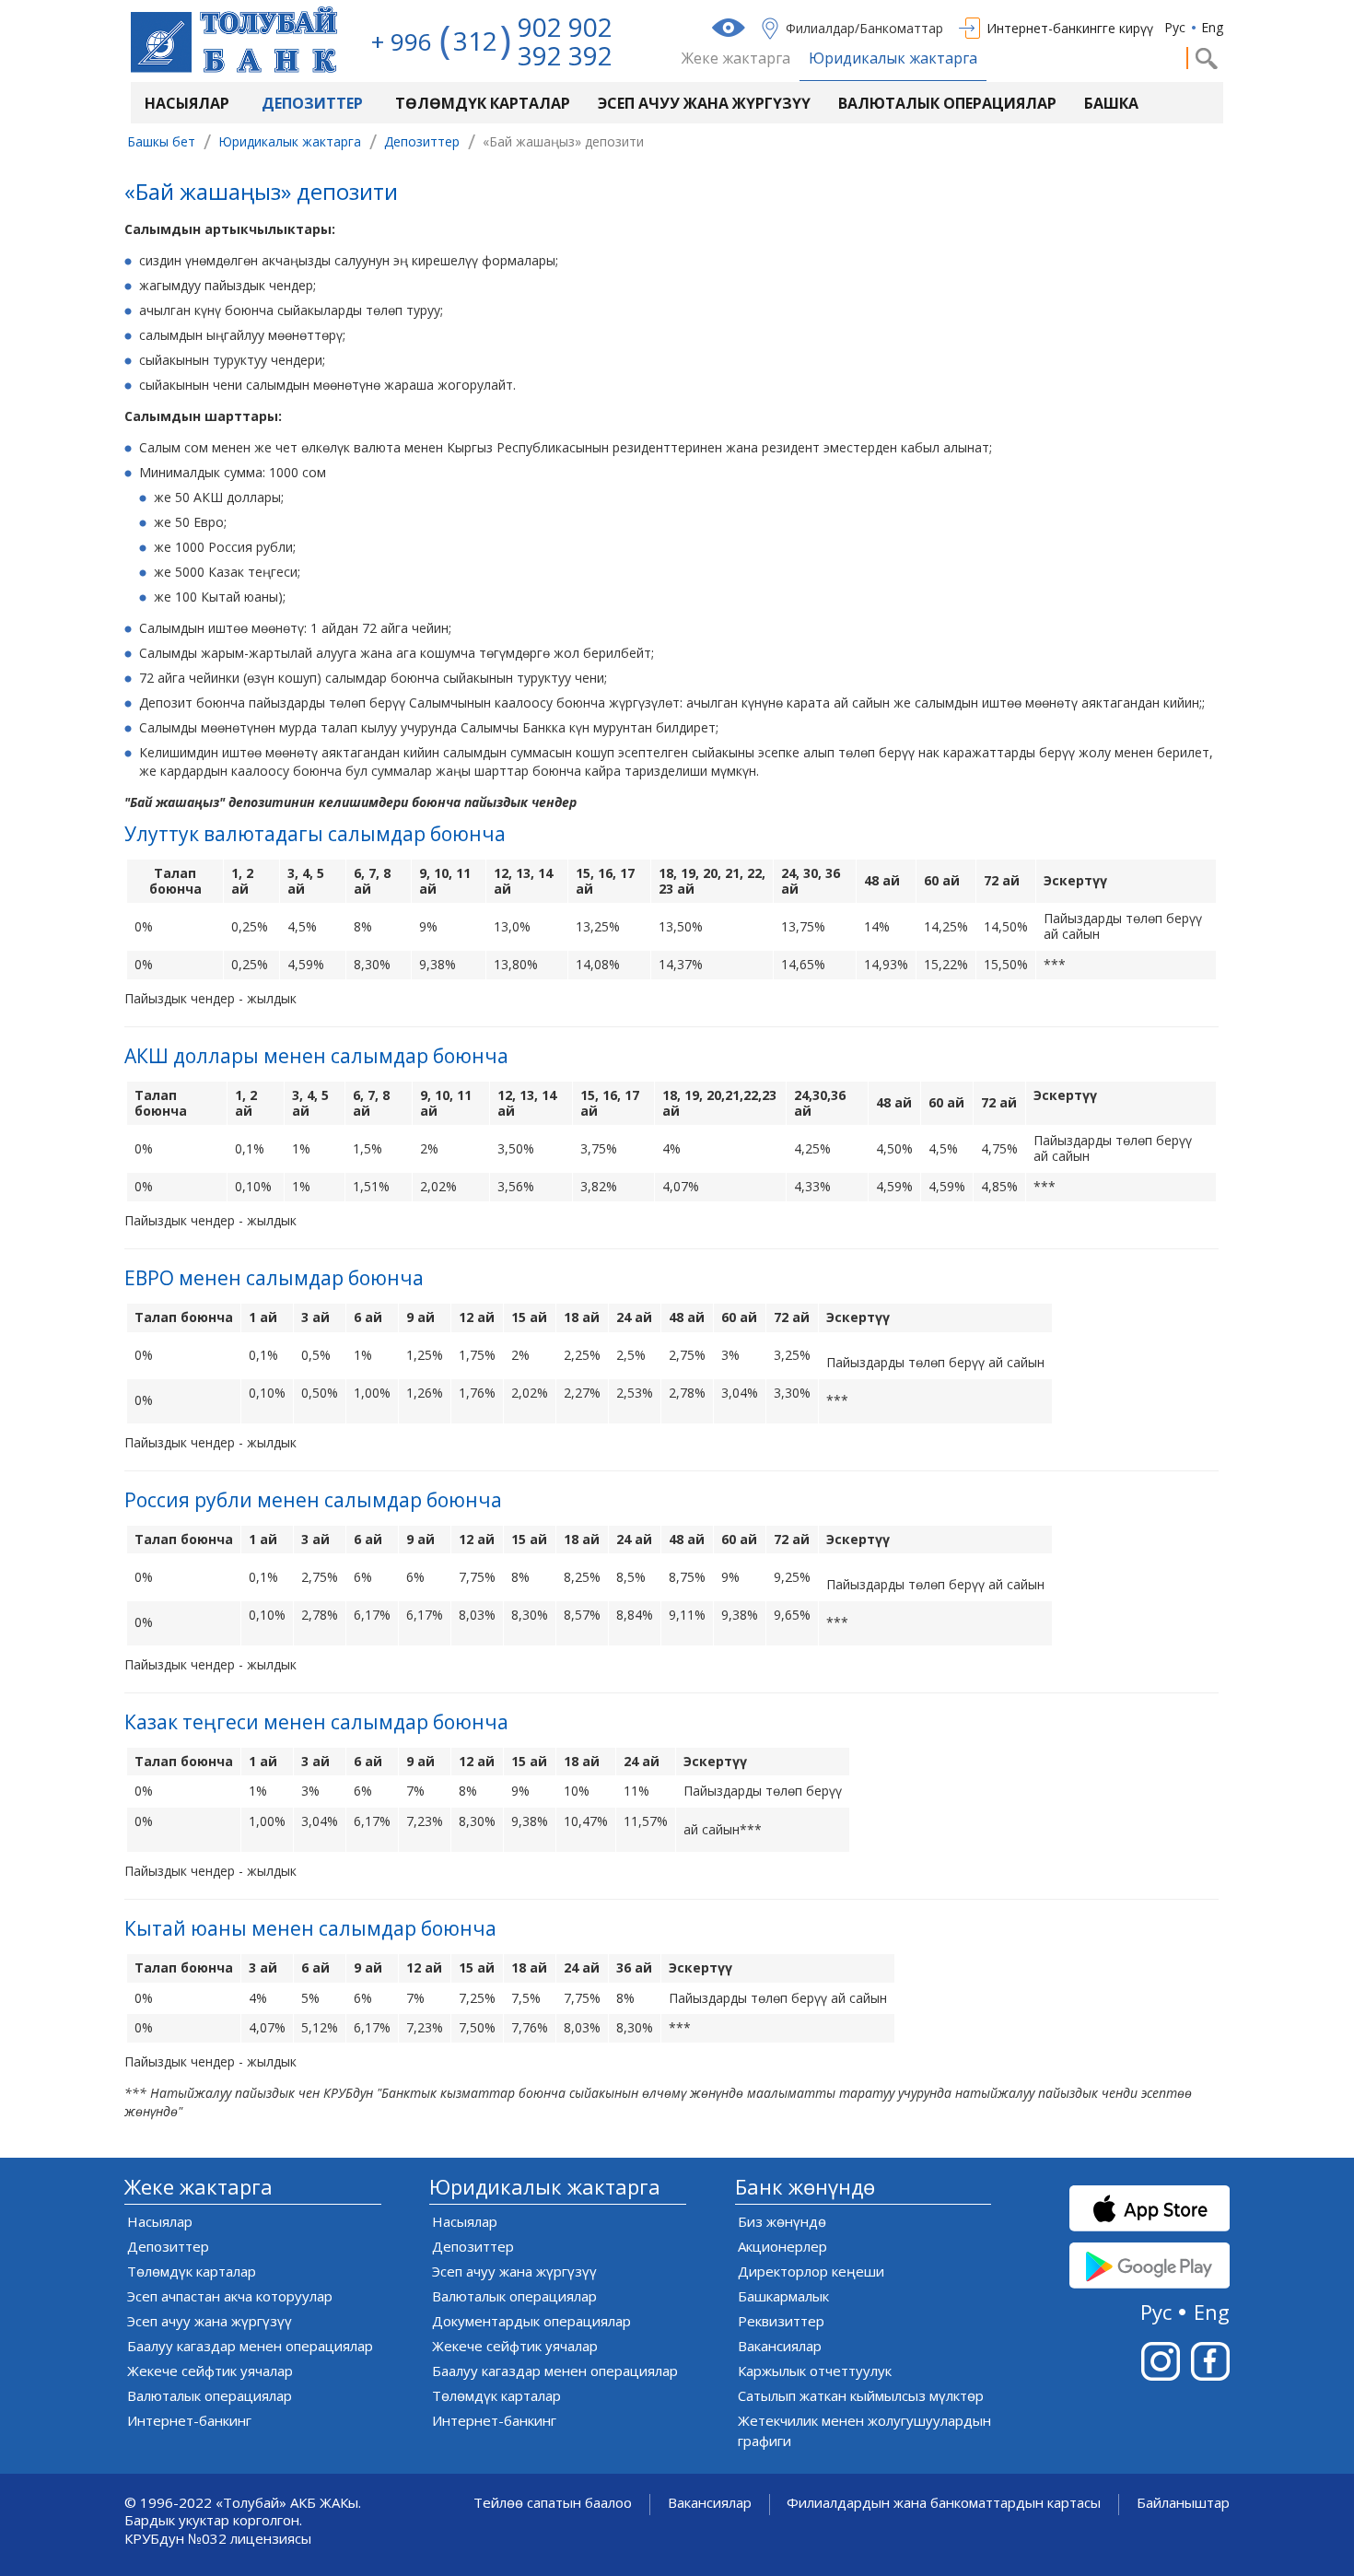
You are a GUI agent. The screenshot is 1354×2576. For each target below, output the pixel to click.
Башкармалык (783, 2296)
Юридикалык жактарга (893, 59)
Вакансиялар (780, 2346)
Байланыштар (1183, 2503)
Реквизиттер (781, 2321)
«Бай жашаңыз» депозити (261, 194)
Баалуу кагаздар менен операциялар (250, 2346)
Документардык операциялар (531, 2321)
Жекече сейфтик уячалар (210, 2371)
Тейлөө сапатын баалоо (553, 2503)
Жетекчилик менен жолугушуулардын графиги (864, 2430)
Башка (1111, 103)
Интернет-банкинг (189, 2420)
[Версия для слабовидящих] (730, 28)
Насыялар (187, 103)
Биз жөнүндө (782, 2221)
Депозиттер (312, 103)
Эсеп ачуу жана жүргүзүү (704, 103)
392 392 (565, 55)
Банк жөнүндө (805, 2187)
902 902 (565, 27)
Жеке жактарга (736, 59)
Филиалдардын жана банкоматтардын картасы (944, 2503)
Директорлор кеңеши (811, 2271)
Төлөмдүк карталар (483, 103)
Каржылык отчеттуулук (815, 2371)
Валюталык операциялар (947, 103)
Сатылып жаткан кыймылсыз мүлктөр (861, 2395)
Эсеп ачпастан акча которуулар (230, 2296)
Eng (1212, 27)
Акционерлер (782, 2246)
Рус (1175, 27)
